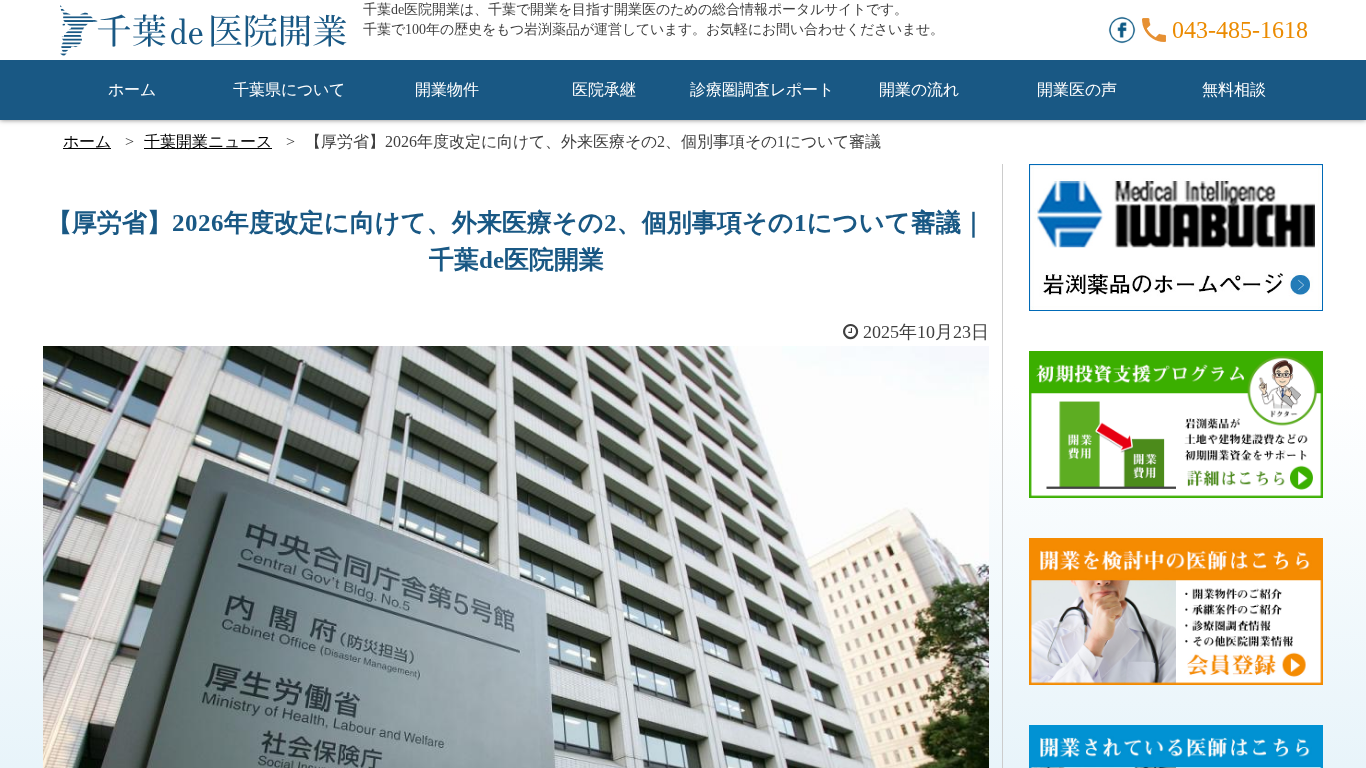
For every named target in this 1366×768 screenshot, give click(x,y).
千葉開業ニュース (208, 141)
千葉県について (289, 89)
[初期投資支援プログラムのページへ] (1176, 364)
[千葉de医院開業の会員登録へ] (1176, 551)
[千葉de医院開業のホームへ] (203, 30)
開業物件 (447, 89)
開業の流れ (919, 89)
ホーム (132, 89)
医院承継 (604, 89)
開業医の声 (1077, 89)
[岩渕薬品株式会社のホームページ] (1176, 177)
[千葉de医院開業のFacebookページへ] (1122, 28)
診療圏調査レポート (762, 89)
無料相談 (1234, 89)
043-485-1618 (1240, 30)
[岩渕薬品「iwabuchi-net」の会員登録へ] (1176, 738)
